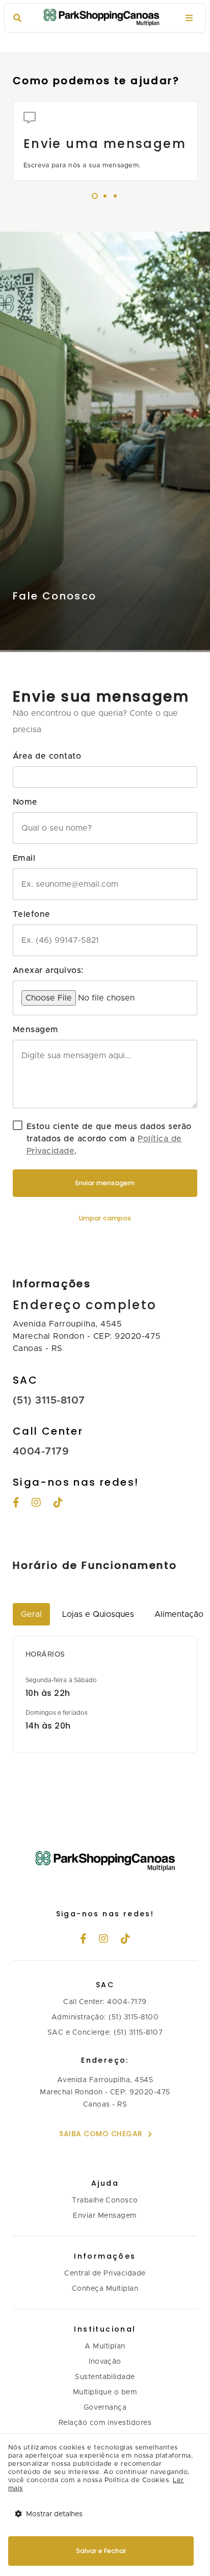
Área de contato (47, 756)
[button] (105, 777)
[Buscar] (17, 18)
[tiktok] (126, 1940)
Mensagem (36, 1030)
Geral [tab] (31, 1614)
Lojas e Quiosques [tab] (98, 1614)
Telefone (32, 914)
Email (24, 858)
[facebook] (84, 1940)
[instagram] (36, 1504)
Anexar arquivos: (48, 970)
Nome (25, 802)
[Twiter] (58, 1504)
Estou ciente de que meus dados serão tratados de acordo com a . (109, 1139)
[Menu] (189, 18)
